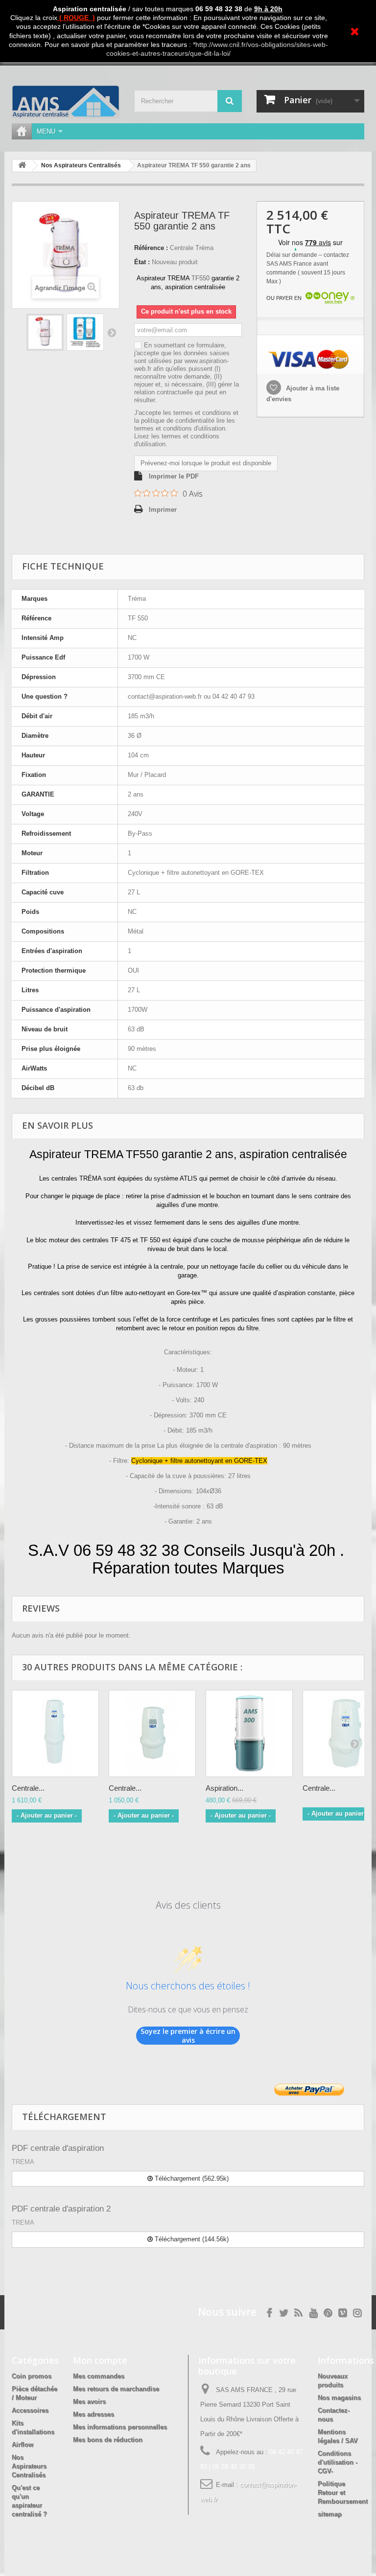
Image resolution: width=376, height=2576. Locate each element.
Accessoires (30, 2410)
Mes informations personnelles (120, 2427)
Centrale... (28, 1788)
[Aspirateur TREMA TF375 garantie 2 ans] (45, 332)
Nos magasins (339, 2398)
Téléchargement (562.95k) (191, 2178)
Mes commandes (99, 2376)
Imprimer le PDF (174, 476)
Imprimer (163, 510)
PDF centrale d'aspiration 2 (61, 2209)
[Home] (22, 131)
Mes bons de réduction (108, 2440)
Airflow (23, 2445)
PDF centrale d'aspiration (58, 2148)
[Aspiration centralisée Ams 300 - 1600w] (249, 1733)
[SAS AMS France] (66, 102)
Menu (46, 131)
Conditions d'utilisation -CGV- (338, 2462)
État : (142, 262)
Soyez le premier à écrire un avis (188, 2036)
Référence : (151, 248)
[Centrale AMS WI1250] (55, 1733)
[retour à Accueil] (22, 166)
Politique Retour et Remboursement (343, 2493)
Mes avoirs (89, 2402)
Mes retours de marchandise (116, 2389)
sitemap (330, 2514)
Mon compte (100, 2360)
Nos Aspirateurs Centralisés (29, 2466)
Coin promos (32, 2376)
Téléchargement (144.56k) (191, 2239)
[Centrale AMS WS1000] (152, 1733)
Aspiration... (224, 1788)
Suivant (112, 332)
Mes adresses (94, 2414)
